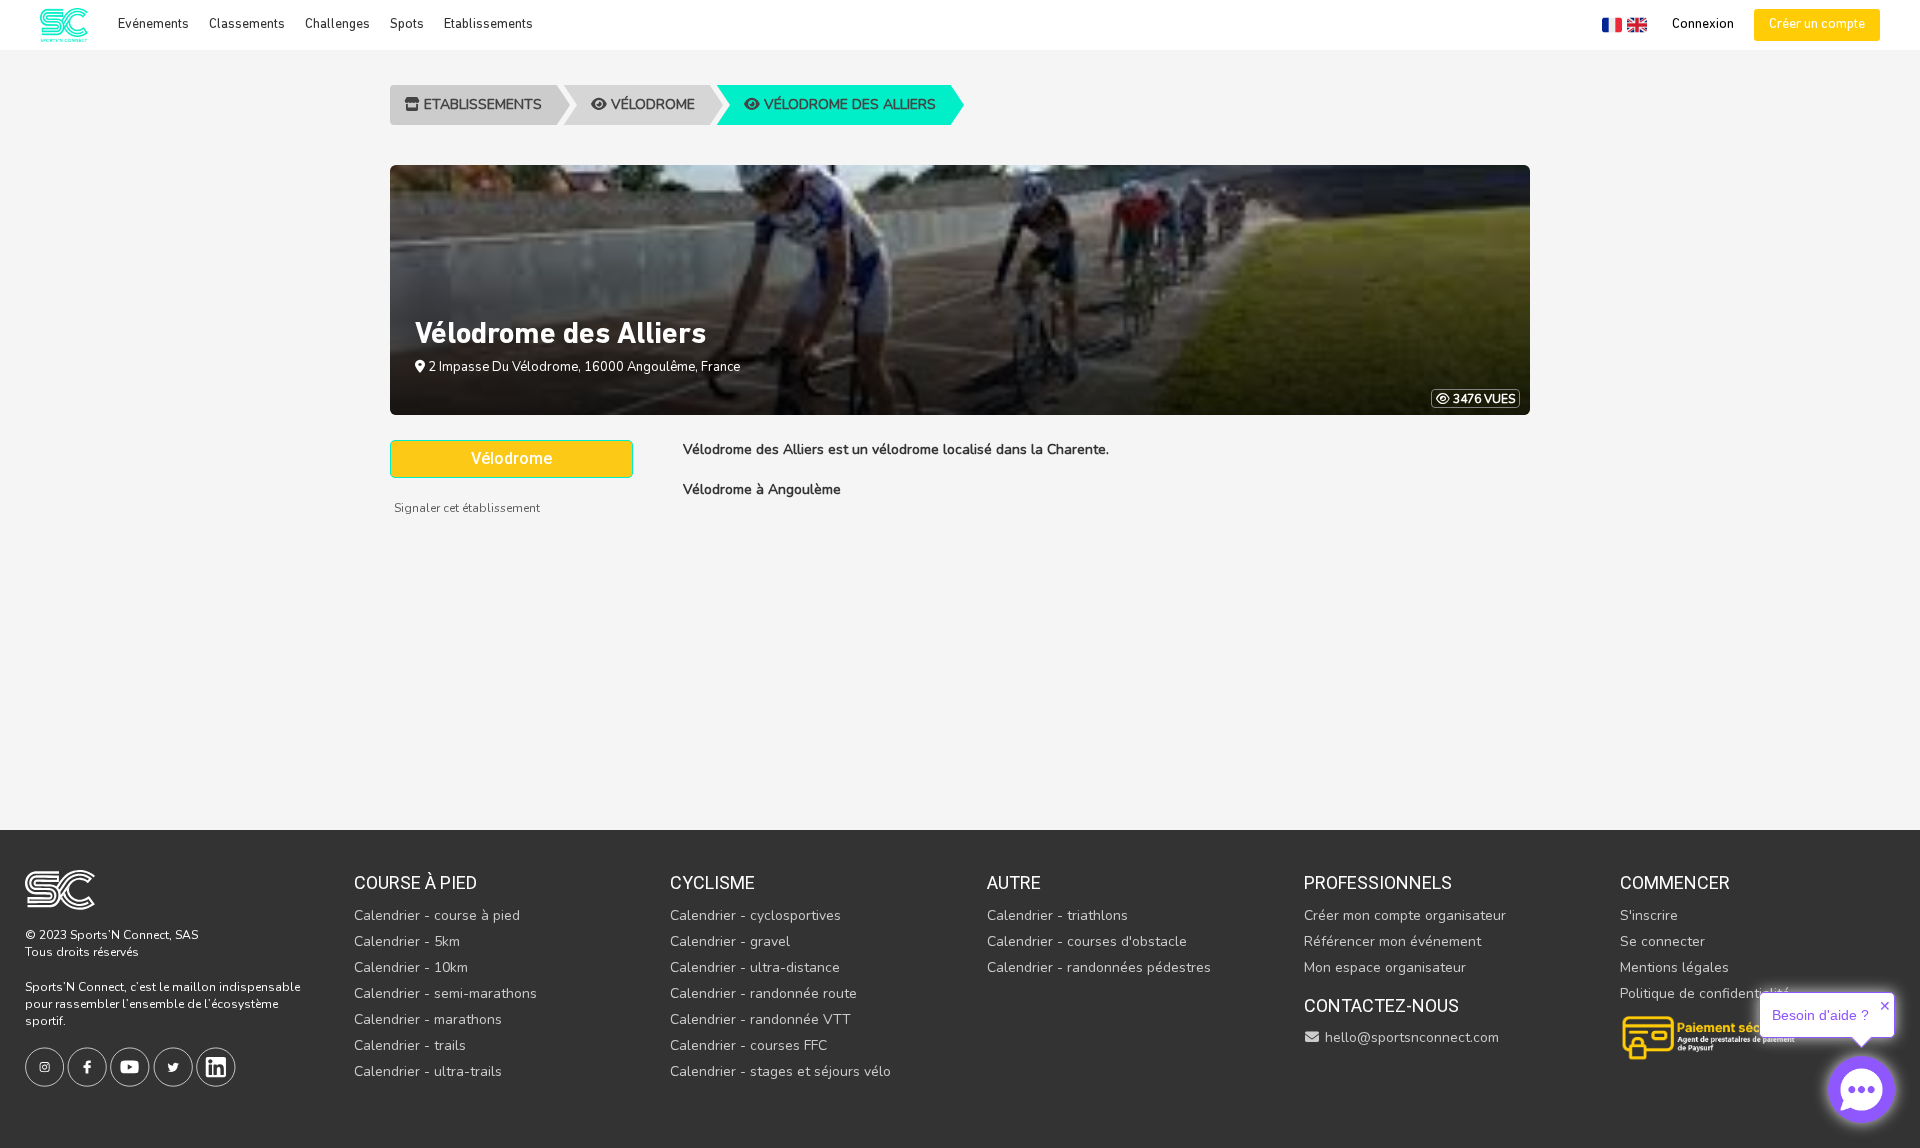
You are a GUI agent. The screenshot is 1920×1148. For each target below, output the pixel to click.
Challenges (337, 24)
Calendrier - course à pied (437, 915)
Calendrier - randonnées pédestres (1099, 967)
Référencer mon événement (1392, 941)
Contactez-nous (1381, 1005)
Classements (247, 24)
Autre (1014, 882)
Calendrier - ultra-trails (428, 1071)
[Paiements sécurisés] (1710, 1035)
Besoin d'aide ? (1820, 1015)
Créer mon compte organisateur (1405, 915)
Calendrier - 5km (407, 941)
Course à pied (415, 882)
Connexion (1703, 24)
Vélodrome (651, 104)
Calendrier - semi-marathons (445, 993)
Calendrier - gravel (730, 941)
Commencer (1675, 882)
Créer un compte (1817, 24)
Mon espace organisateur (1385, 967)
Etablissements (488, 24)
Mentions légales (1674, 967)
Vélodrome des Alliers (848, 104)
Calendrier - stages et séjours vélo (780, 1071)
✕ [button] (1885, 1006)
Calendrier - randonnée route (763, 993)
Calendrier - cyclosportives (755, 915)
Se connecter (1662, 941)
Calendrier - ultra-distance (755, 967)
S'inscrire (1649, 915)
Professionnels (1378, 882)
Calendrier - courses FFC (748, 1045)
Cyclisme (712, 882)
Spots (407, 24)
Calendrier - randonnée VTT (760, 1019)
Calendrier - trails (410, 1045)
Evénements (153, 24)
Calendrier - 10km (411, 967)
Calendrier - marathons (428, 1019)
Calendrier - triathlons (1057, 915)
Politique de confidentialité (1705, 993)
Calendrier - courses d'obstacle (1087, 941)
